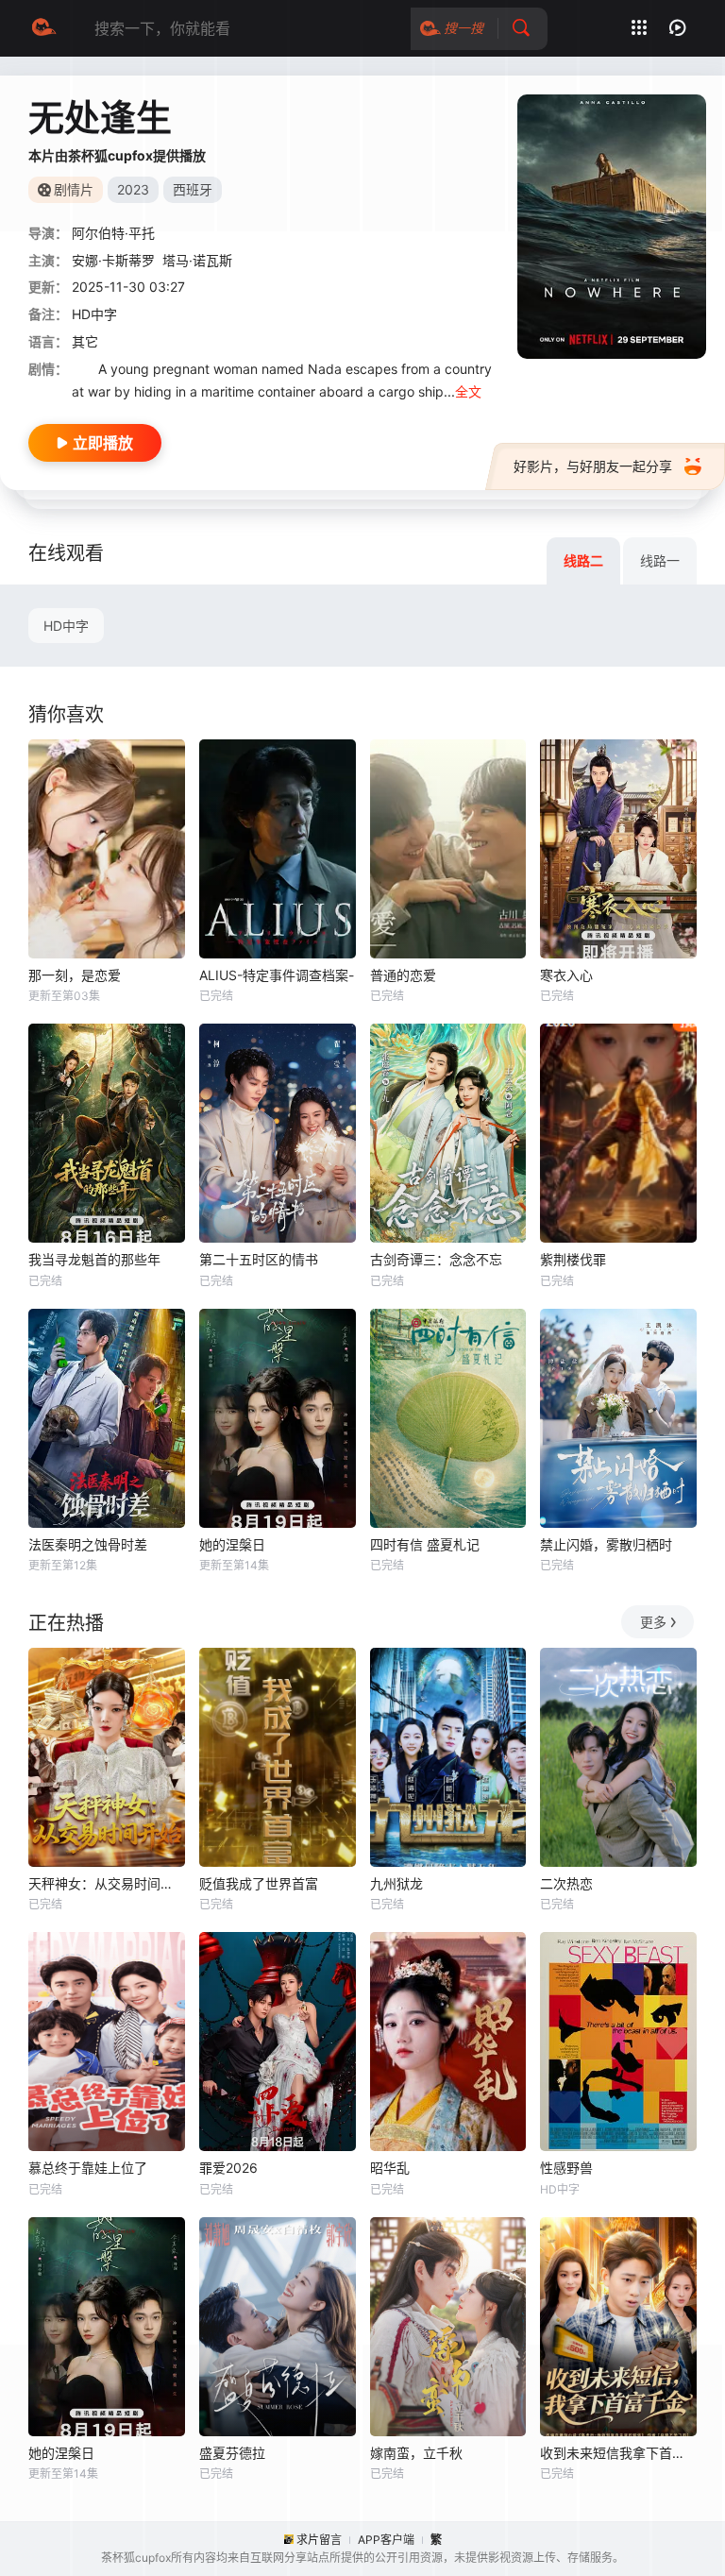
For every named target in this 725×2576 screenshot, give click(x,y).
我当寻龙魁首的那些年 (94, 1259)
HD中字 (66, 626)
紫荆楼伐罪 (573, 1259)
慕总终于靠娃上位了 (88, 2168)
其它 (85, 341)
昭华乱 (390, 2168)
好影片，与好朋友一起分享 (593, 466)
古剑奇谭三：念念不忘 (436, 1259)
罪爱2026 (228, 2168)
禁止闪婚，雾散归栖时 (606, 1544)
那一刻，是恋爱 (75, 975)
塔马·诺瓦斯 (197, 260)
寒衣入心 (566, 975)
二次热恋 (566, 1883)
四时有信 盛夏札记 (425, 1544)
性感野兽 (566, 2168)
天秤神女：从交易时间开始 (107, 1883)
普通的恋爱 (403, 975)
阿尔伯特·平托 (113, 233)
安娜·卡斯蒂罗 (113, 260)
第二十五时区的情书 (259, 1259)
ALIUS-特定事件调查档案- (277, 975)
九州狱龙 (396, 1883)
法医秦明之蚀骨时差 (88, 1544)
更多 (653, 1622)
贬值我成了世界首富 (259, 1883)
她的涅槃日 (232, 1544)
